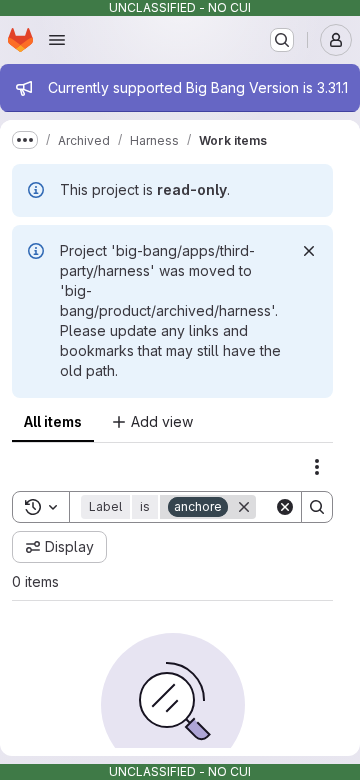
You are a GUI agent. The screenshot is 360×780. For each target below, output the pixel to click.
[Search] (317, 507)
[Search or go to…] (282, 40)
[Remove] (244, 507)
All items (53, 421)
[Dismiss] (309, 251)
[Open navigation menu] (57, 40)
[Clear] (285, 507)
